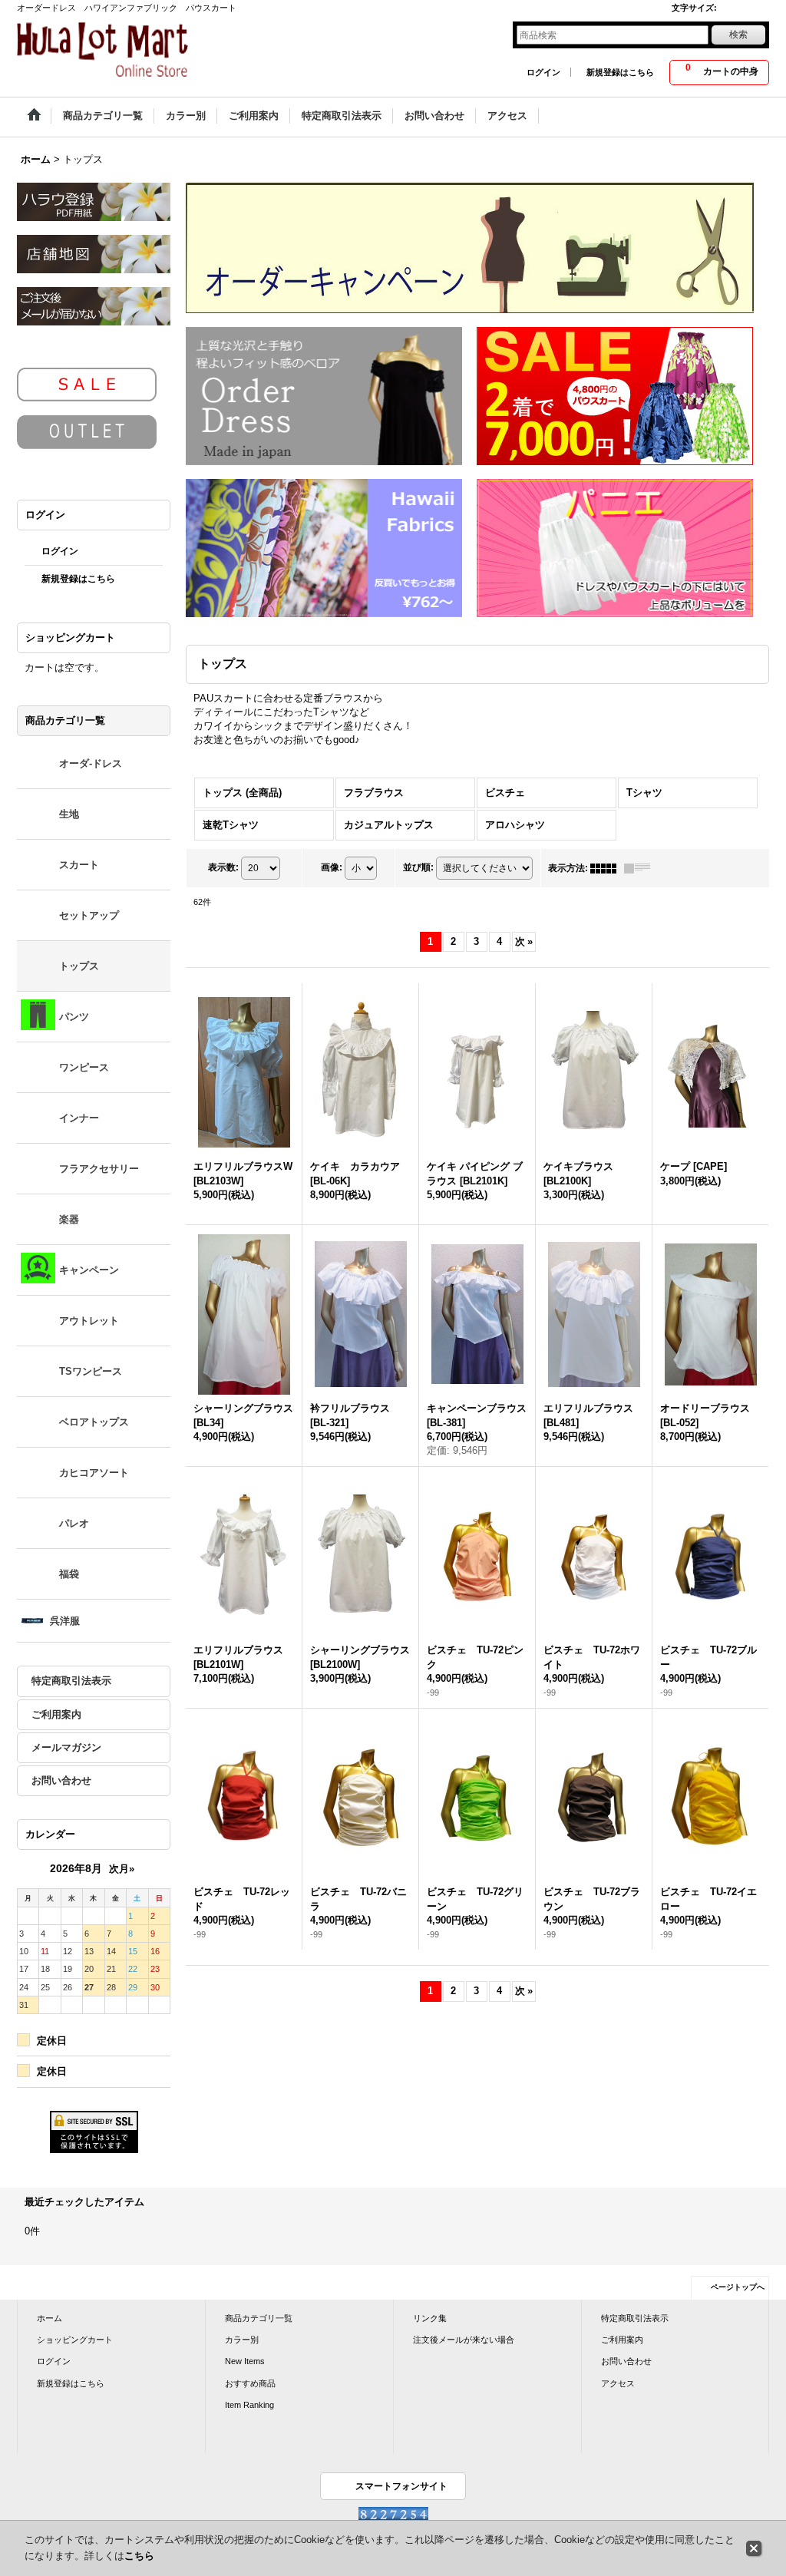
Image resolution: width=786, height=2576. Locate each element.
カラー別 (242, 2340)
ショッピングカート (75, 2340)
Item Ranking (249, 2405)
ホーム (50, 2318)
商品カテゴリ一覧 (259, 2318)
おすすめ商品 (250, 2383)
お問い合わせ (61, 1780)
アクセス (618, 2383)
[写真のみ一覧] (607, 868)
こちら (139, 2556)
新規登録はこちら (620, 72)
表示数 (223, 867)
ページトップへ (738, 2287)
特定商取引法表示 (71, 1681)
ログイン (543, 72)
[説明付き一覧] (641, 868)
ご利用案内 (56, 1714)
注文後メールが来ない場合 (464, 2340)
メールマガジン (66, 1747)
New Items (245, 2361)
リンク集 (430, 2318)
